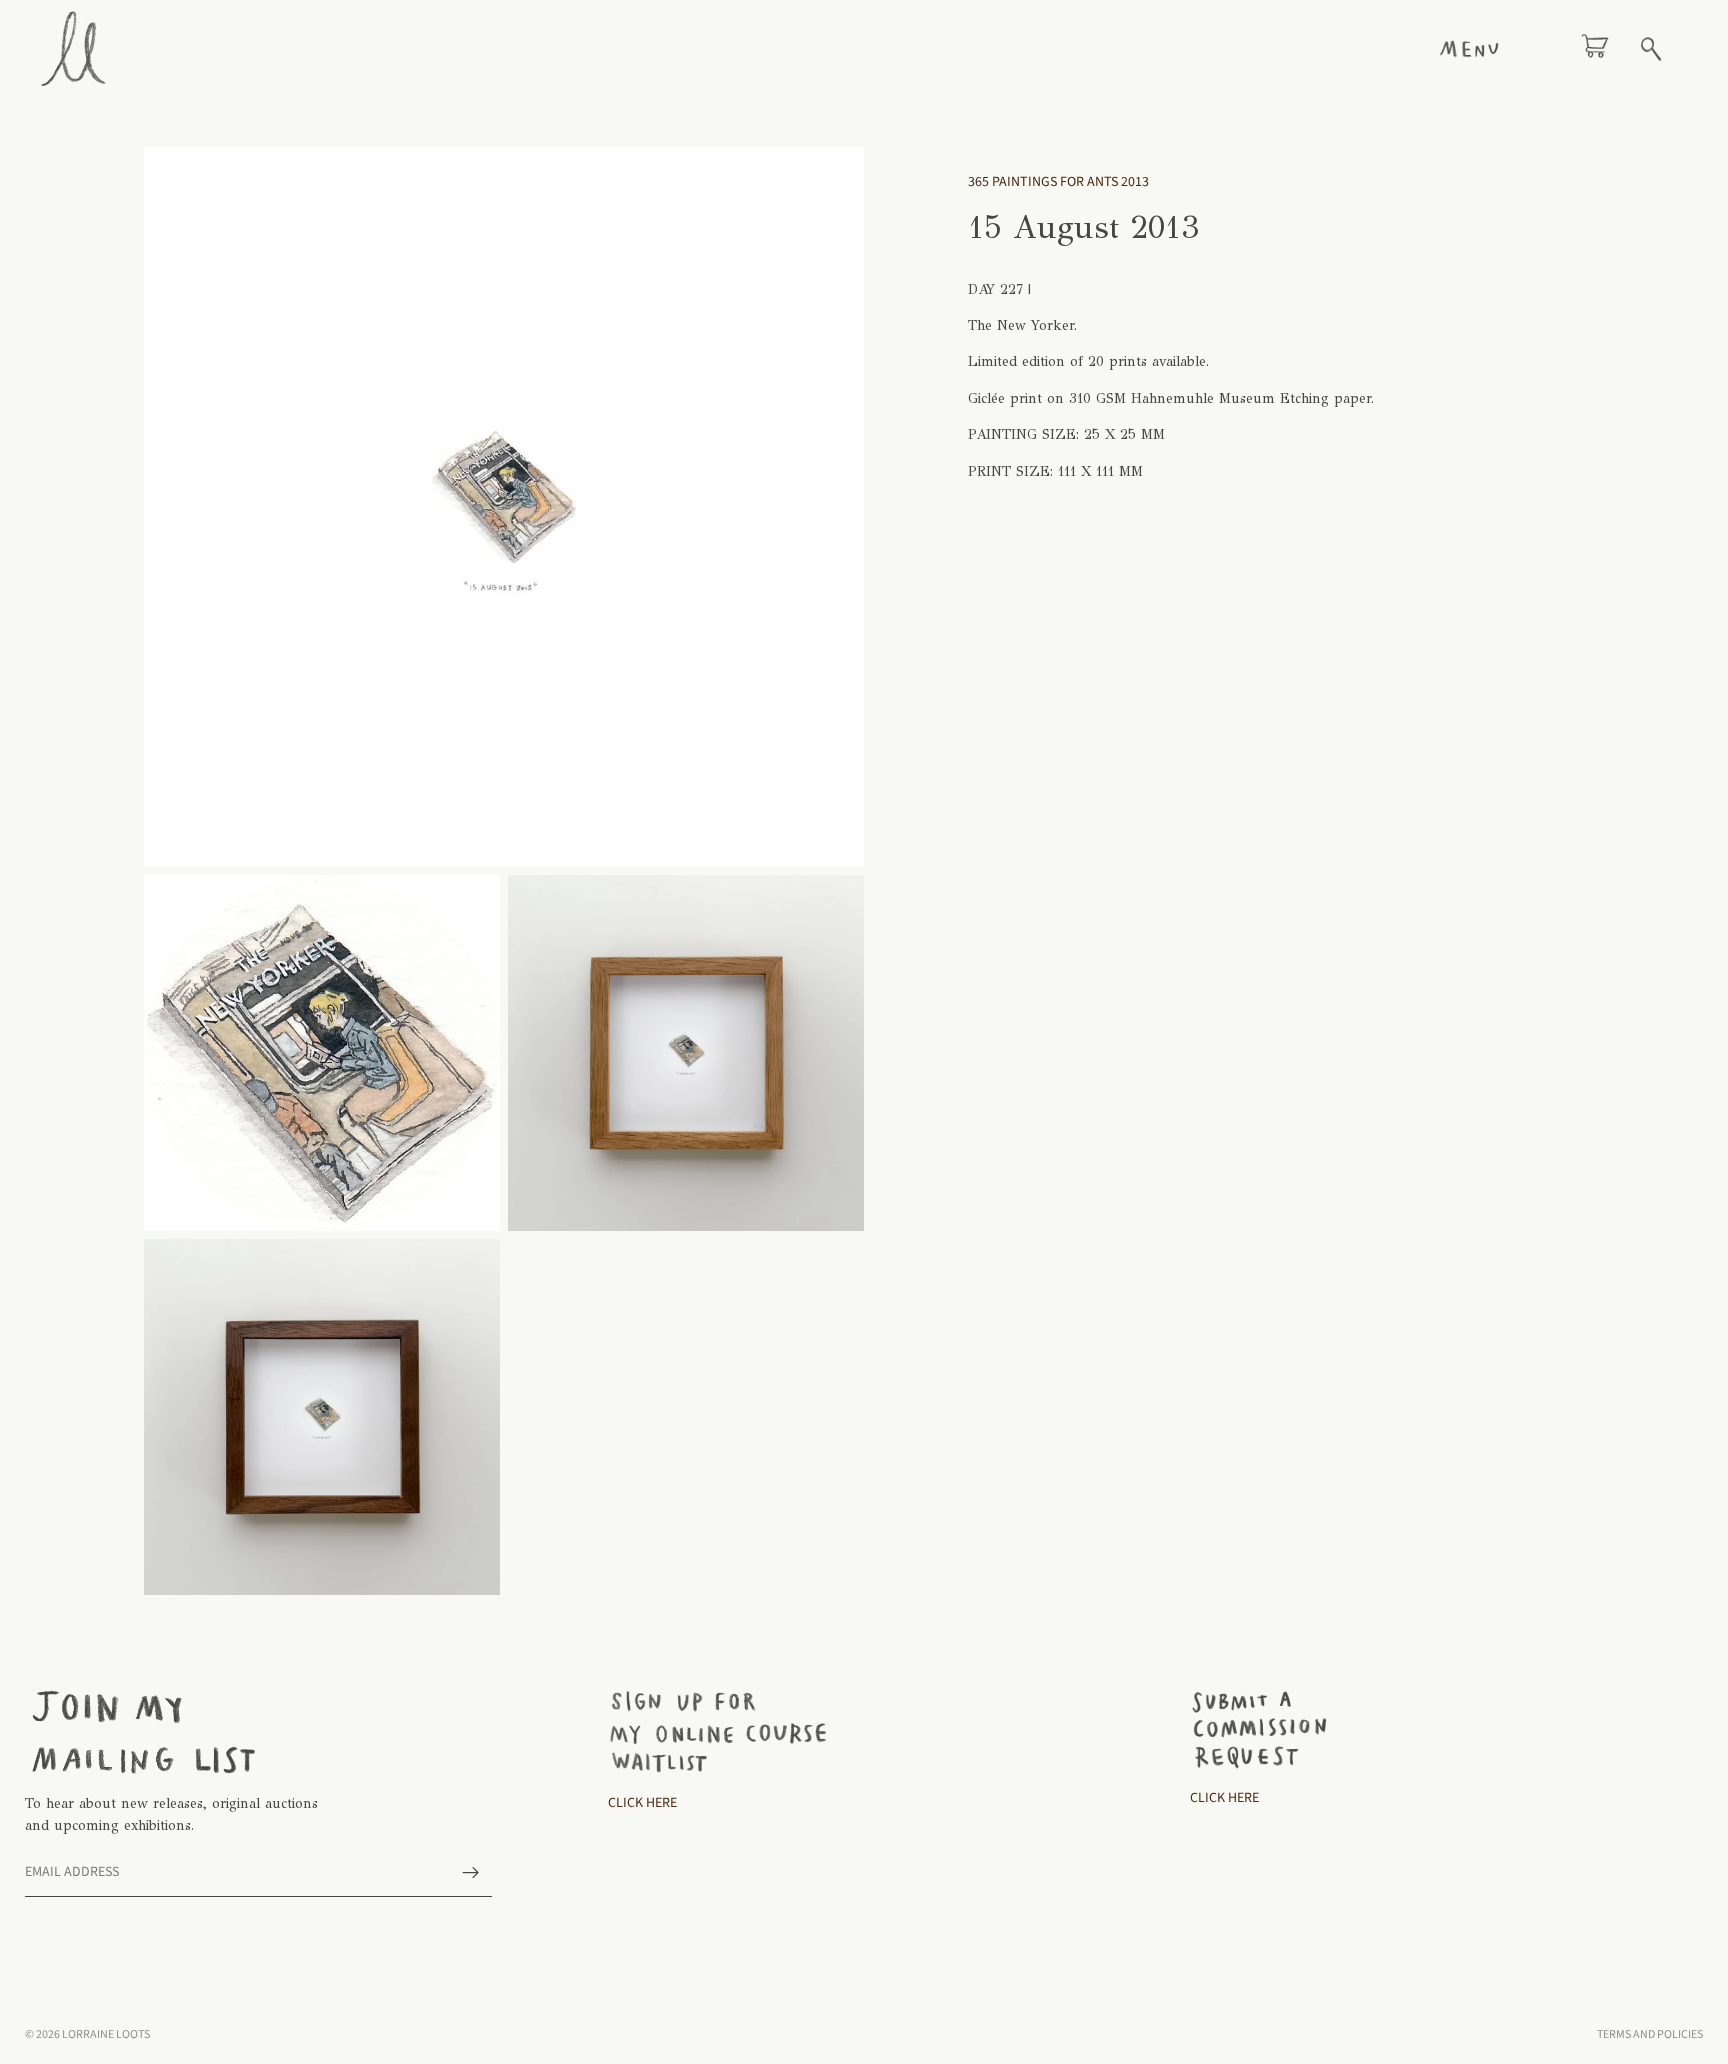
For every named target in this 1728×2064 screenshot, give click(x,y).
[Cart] (1595, 49)
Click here (1224, 1798)
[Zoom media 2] (322, 1053)
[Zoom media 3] (686, 1053)
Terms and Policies (1650, 2034)
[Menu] (1469, 49)
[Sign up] (471, 1873)
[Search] (1651, 49)
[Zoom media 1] (504, 507)
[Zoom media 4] (322, 1417)
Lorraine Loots (106, 2034)
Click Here (642, 1803)
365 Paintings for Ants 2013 (1058, 182)
